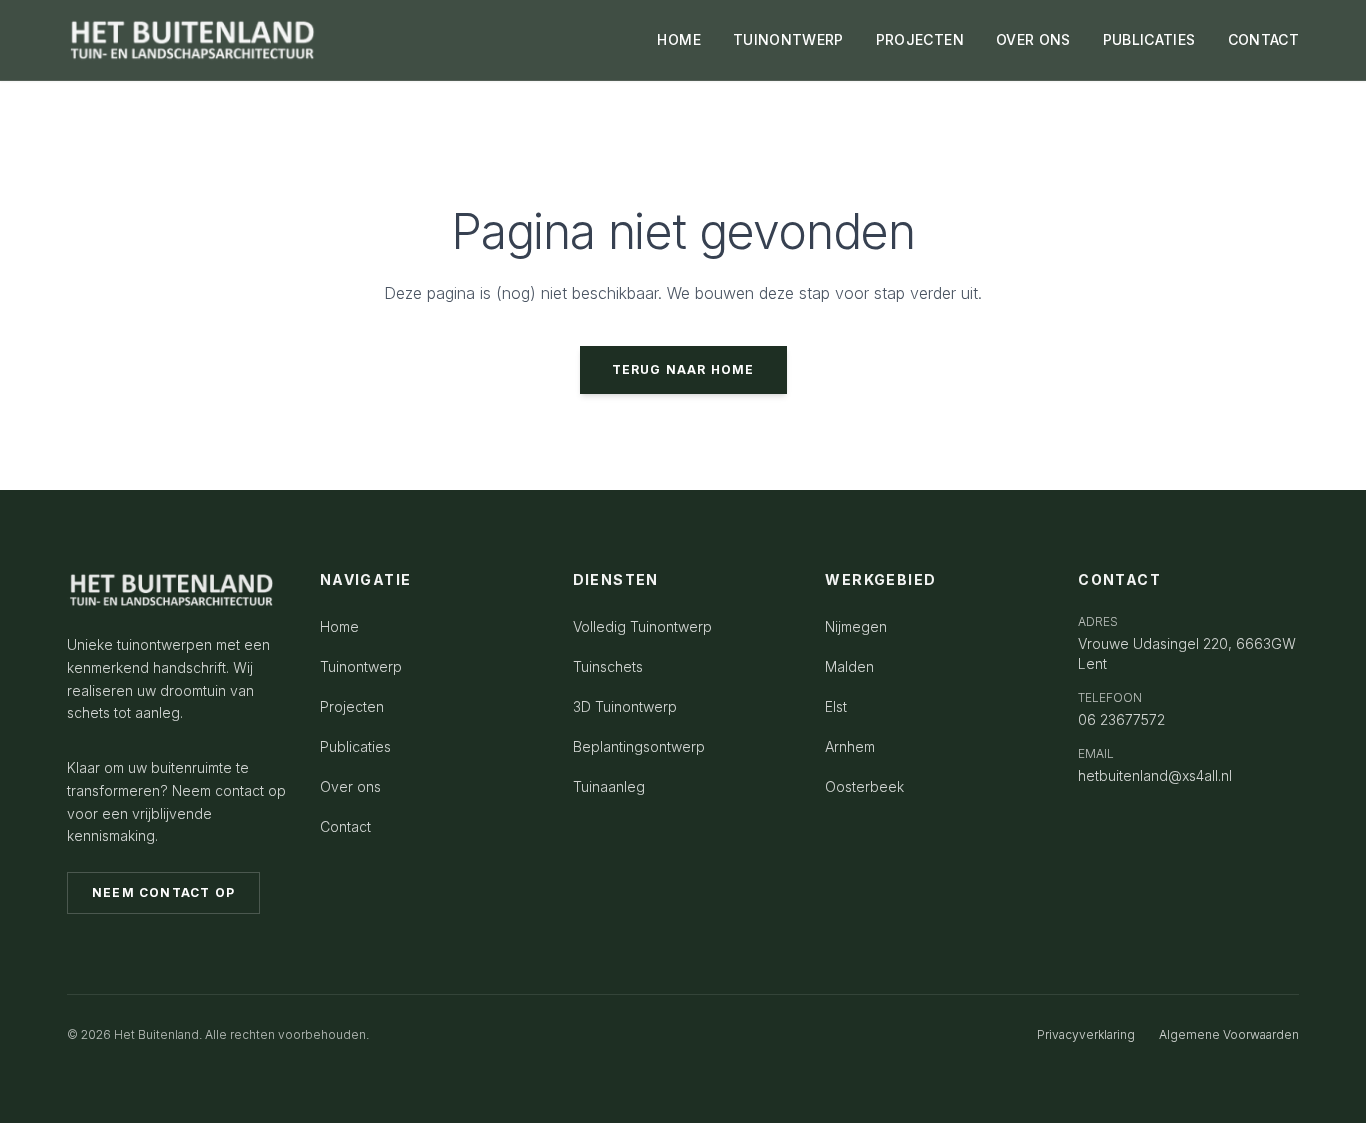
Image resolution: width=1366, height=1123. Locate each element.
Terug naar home (683, 369)
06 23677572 (1121, 719)
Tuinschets (608, 666)
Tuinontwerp (361, 666)
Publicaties (355, 746)
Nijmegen (856, 626)
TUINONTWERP (788, 39)
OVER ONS (1033, 39)
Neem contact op (163, 892)
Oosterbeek (864, 786)
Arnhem (850, 746)
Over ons (350, 786)
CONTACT (1263, 39)
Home (339, 626)
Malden (849, 666)
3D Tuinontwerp (625, 706)
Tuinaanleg (609, 786)
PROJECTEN (920, 39)
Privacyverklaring (1086, 1034)
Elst (836, 706)
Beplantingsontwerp (639, 746)
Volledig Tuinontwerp (642, 626)
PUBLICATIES (1149, 39)
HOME (678, 39)
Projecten (352, 706)
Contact (345, 826)
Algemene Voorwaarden (1229, 1034)
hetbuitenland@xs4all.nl (1155, 775)
